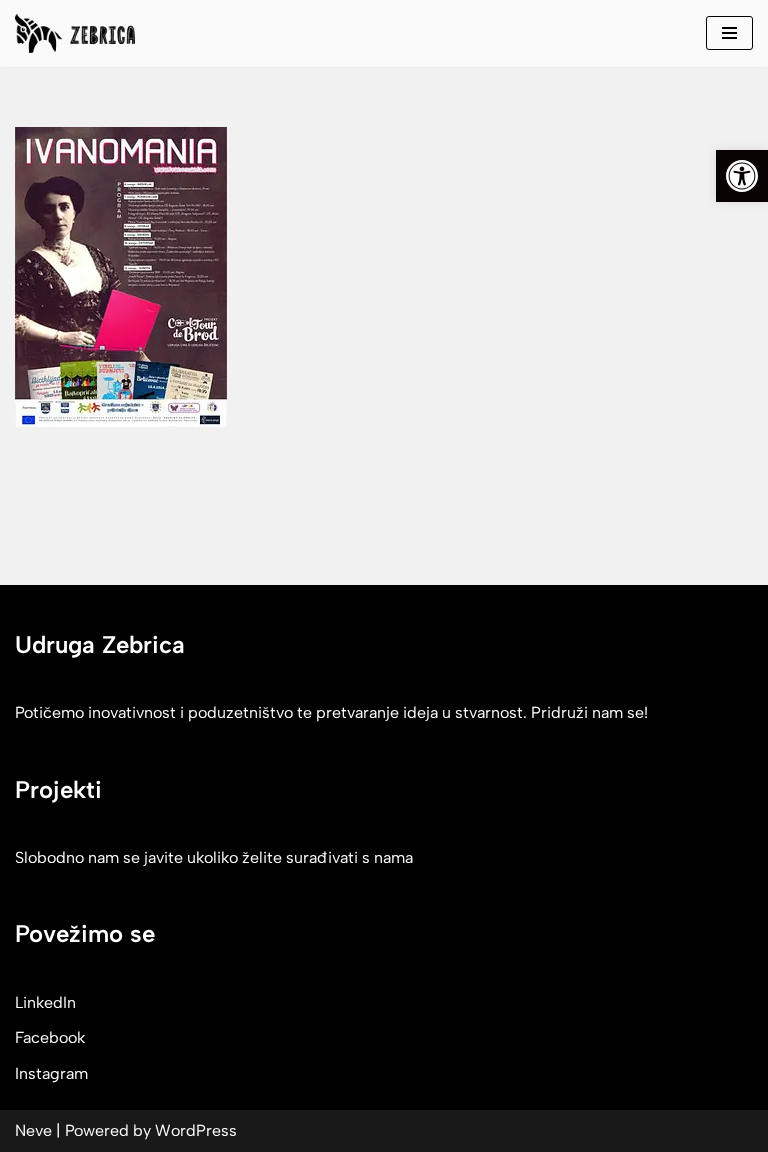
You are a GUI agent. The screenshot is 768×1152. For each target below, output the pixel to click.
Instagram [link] (51, 1073)
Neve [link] (33, 1130)
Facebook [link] (50, 1037)
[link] (742, 176)
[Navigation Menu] (729, 33)
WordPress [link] (196, 1130)
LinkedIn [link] (45, 1002)
